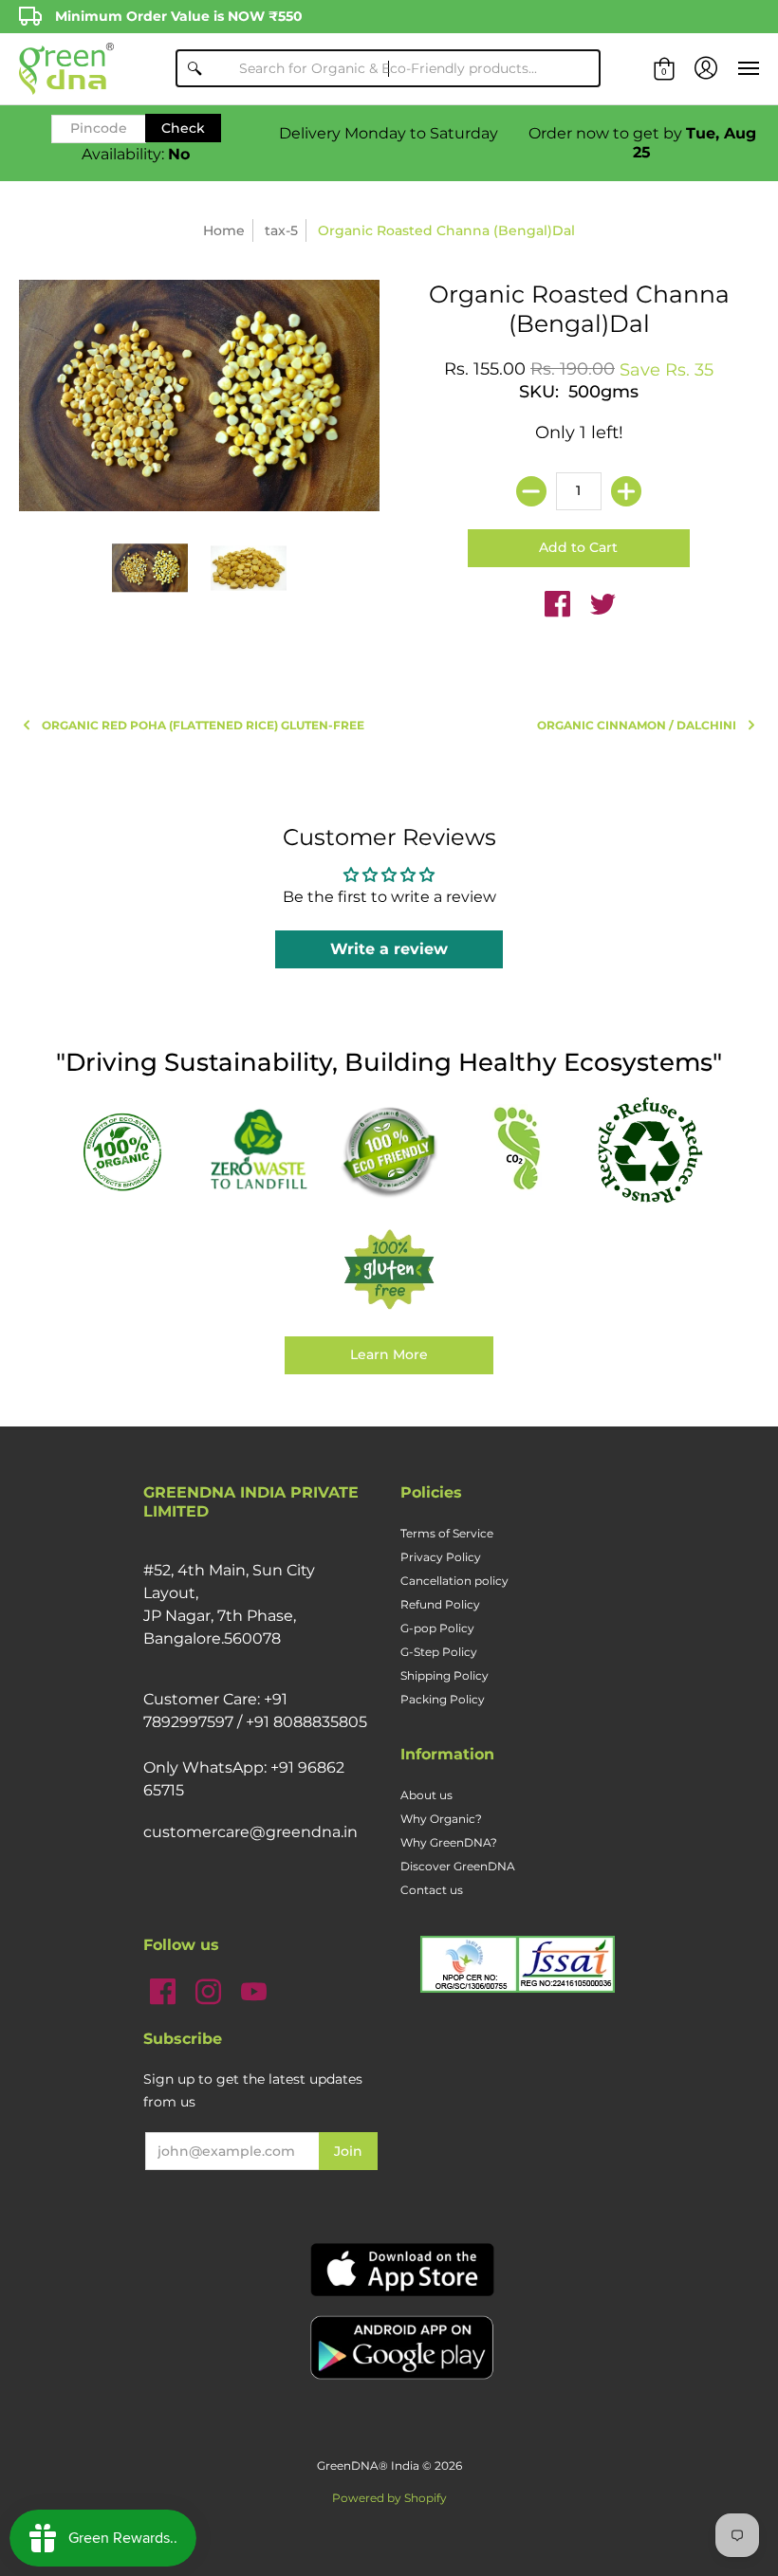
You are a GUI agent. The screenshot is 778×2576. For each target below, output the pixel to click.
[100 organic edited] (129, 1151)
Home (224, 230)
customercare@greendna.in (250, 1832)
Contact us (432, 1890)
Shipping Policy (445, 1675)
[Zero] (259, 1150)
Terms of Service (447, 1533)
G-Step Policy (439, 1652)
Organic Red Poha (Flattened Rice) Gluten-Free (203, 725)
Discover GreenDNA (458, 1866)
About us (426, 1795)
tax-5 (281, 230)
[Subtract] (531, 491)
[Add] (626, 491)
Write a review (389, 949)
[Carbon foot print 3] (519, 1151)
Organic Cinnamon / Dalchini (637, 725)
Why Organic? (441, 1819)
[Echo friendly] (389, 1151)
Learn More (389, 1354)
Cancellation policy (454, 1581)
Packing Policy (443, 1699)
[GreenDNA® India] (66, 69)
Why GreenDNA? (449, 1842)
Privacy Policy (441, 1557)
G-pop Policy (437, 1628)
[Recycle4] (649, 1150)
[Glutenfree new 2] (389, 1271)
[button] (664, 69)
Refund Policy (440, 1604)
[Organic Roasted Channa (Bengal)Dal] (150, 568)
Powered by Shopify (389, 2498)
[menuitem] (664, 69)
